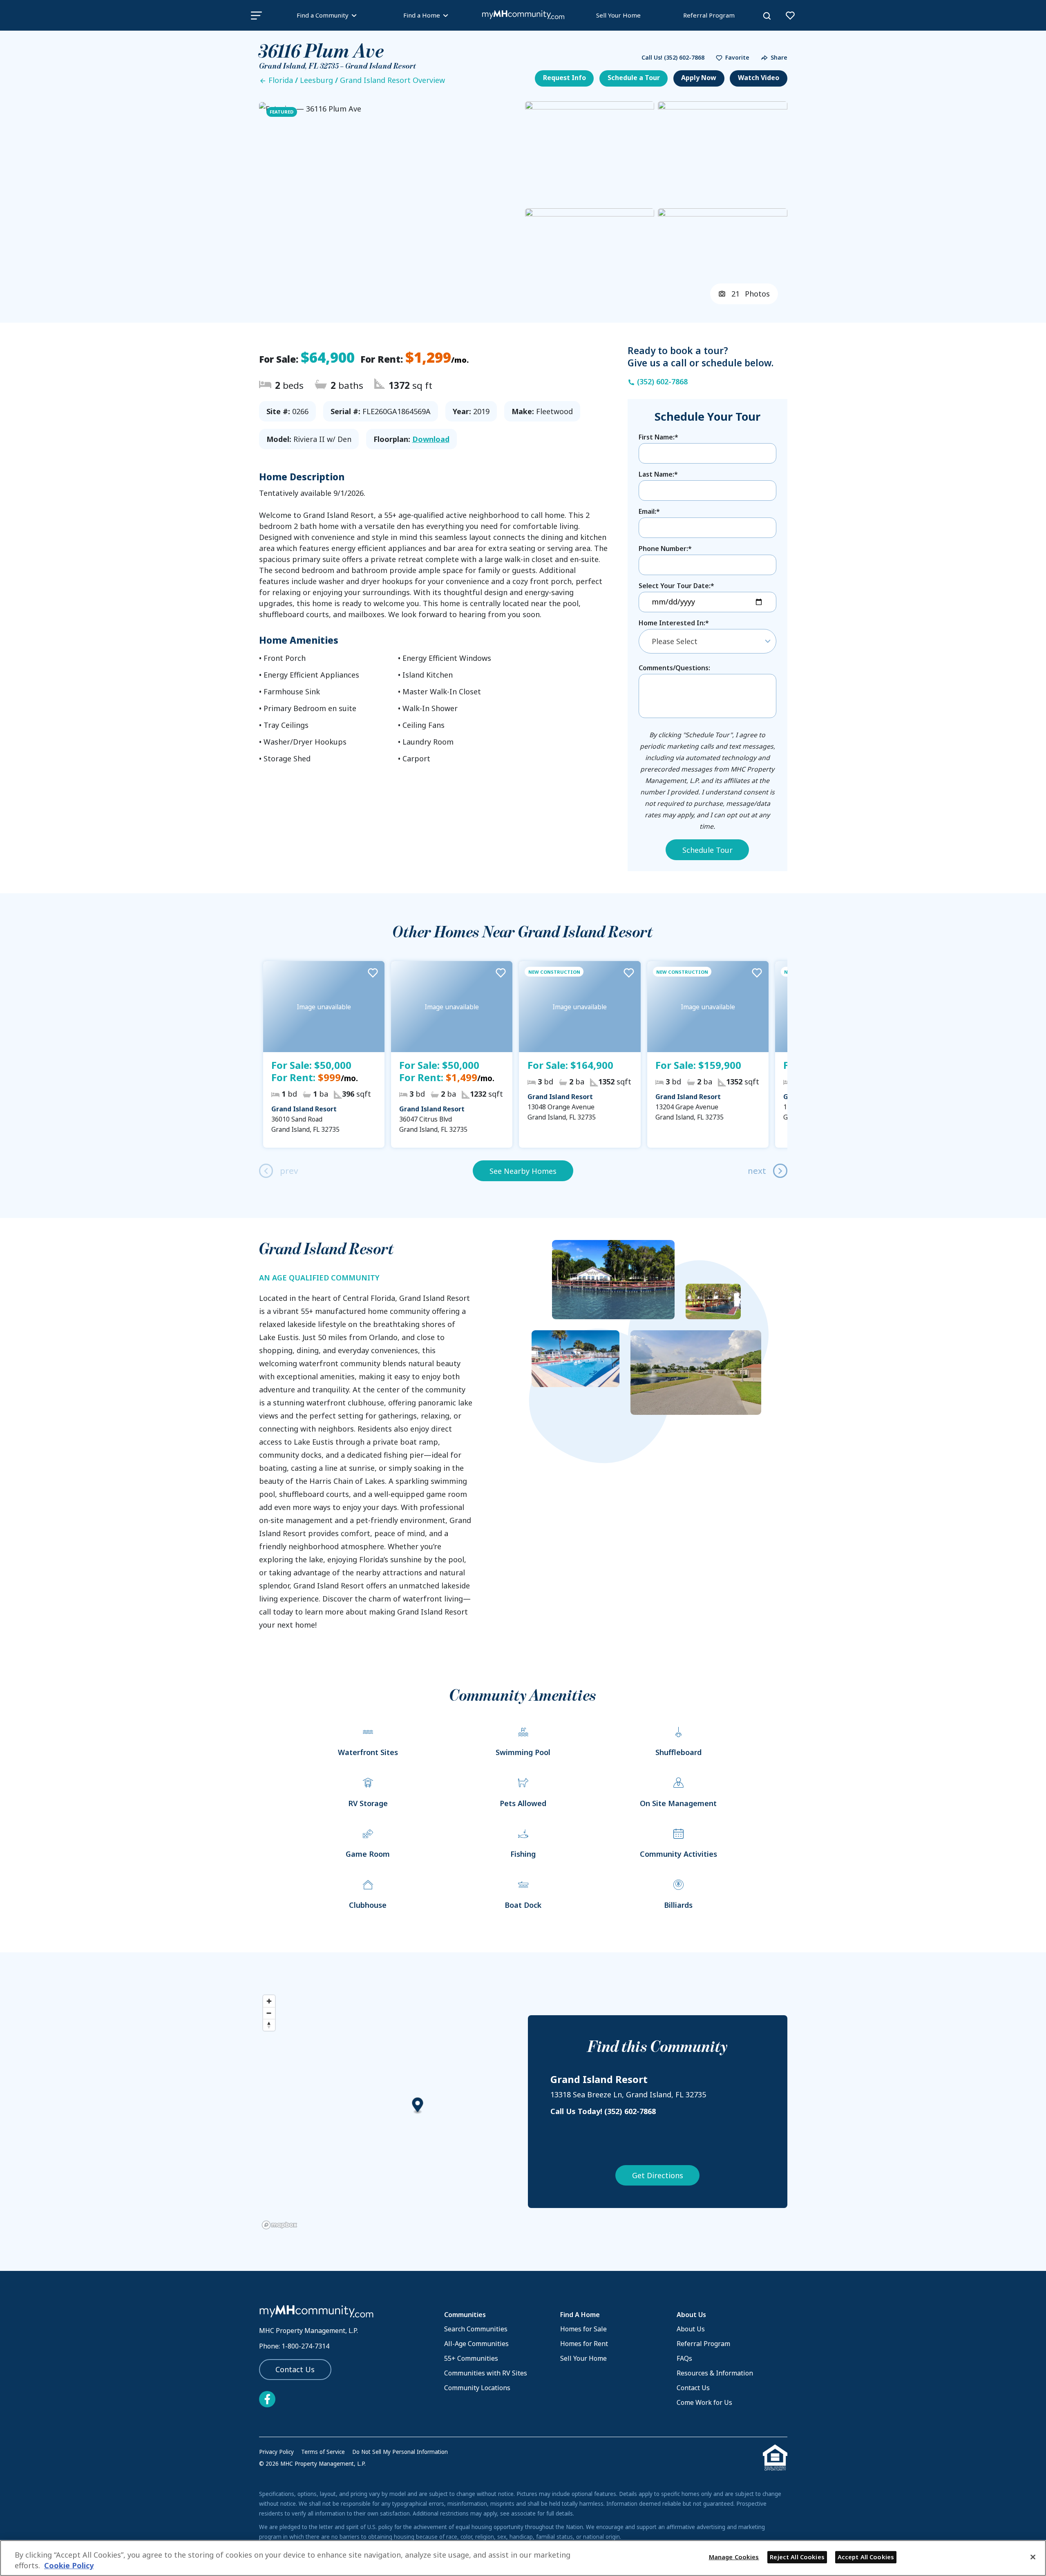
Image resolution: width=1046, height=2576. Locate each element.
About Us (691, 2329)
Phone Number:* (665, 549)
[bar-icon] (256, 15)
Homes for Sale (583, 2329)
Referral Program (709, 15)
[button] (731, 58)
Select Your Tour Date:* (676, 586)
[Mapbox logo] (279, 2225)
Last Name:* (658, 474)
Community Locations (477, 2388)
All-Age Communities (476, 2344)
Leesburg (316, 80)
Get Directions (658, 2175)
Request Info (564, 78)
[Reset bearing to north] (269, 2025)
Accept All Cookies (866, 2557)
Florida (281, 80)
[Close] (1033, 2557)
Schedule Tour (707, 850)
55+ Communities (471, 2358)
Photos (751, 294)
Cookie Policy (69, 2566)
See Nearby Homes (523, 1171)
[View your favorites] (790, 16)
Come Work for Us (704, 2402)
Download (431, 439)
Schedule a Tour (634, 78)
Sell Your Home (618, 15)
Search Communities (476, 2329)
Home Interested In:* (674, 623)
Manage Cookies (734, 2557)
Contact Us (295, 2369)
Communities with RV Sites (486, 2373)
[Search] (767, 16)
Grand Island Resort (304, 1109)
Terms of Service (323, 2452)
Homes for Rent (584, 2344)
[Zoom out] (269, 2013)
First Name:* (658, 437)
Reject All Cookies (797, 2557)
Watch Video (759, 78)
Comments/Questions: (674, 668)
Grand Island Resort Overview (392, 80)
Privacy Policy (276, 2452)
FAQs (684, 2358)
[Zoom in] (269, 2001)
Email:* (649, 511)
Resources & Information (715, 2373)
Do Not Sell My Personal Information (400, 2452)
